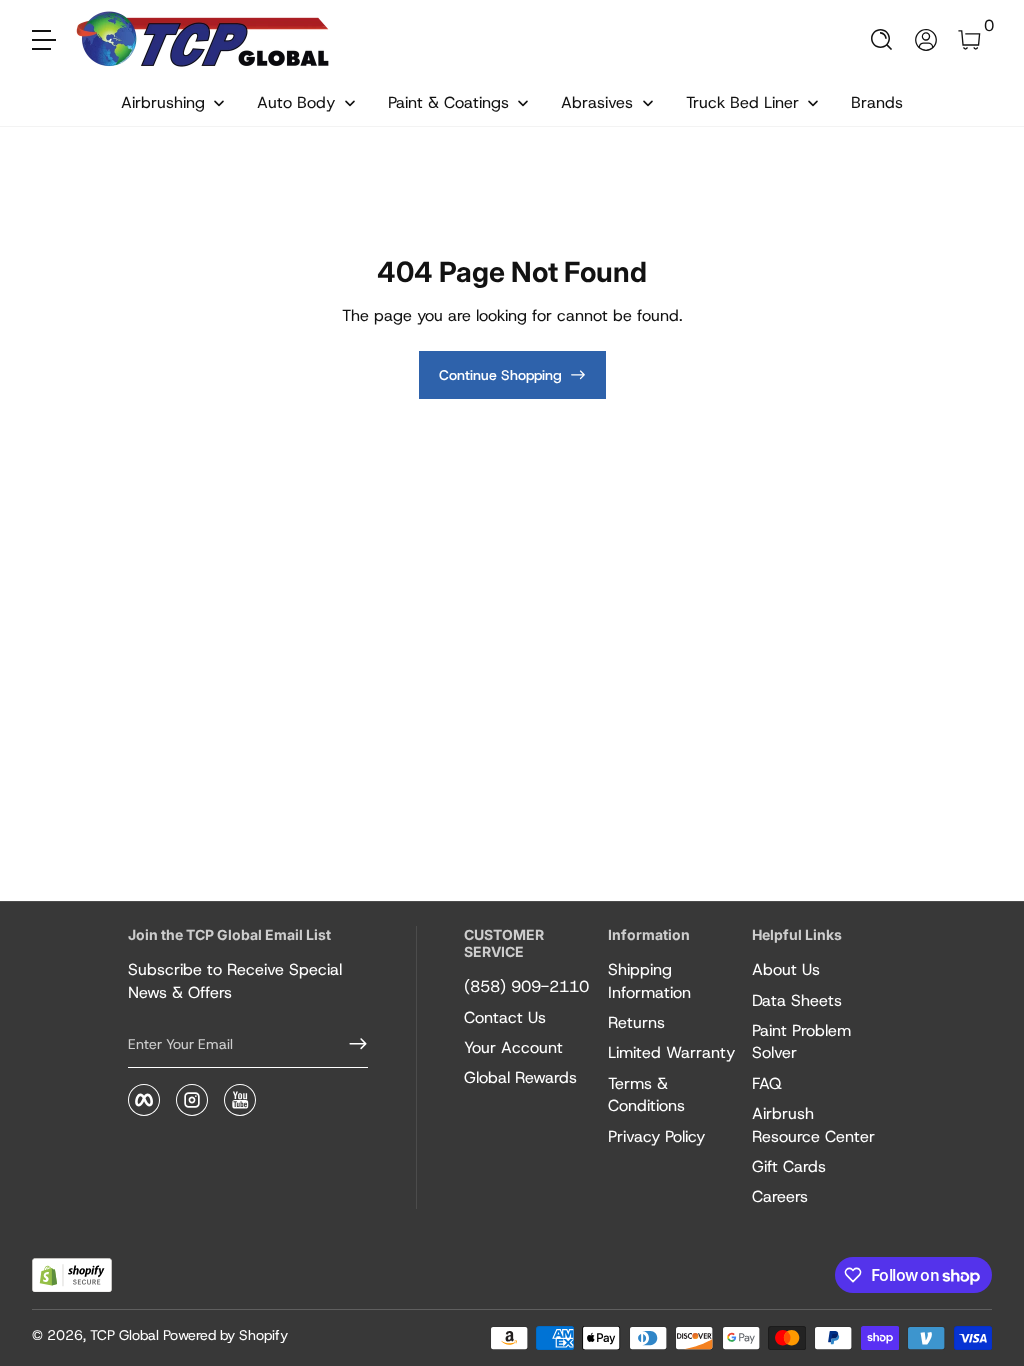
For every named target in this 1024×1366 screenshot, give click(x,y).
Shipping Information (649, 980)
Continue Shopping (500, 375)
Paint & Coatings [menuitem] (448, 102)
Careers (780, 1196)
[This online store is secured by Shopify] (72, 1275)
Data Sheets (797, 1000)
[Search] (882, 40)
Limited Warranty (671, 1052)
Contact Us (505, 1017)
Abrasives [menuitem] (597, 102)
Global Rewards (520, 1077)
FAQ (767, 1083)
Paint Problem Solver (801, 1041)
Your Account (513, 1047)
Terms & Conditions (646, 1094)
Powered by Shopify (225, 1335)
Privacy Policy (656, 1136)
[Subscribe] (350, 1044)
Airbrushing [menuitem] (163, 102)
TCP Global (124, 1335)
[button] (882, 40)
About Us (786, 969)
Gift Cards (789, 1166)
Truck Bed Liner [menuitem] (742, 102)
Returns (636, 1022)
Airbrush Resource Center (813, 1124)
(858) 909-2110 (526, 986)
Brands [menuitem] (877, 102)
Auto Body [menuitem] (296, 102)
